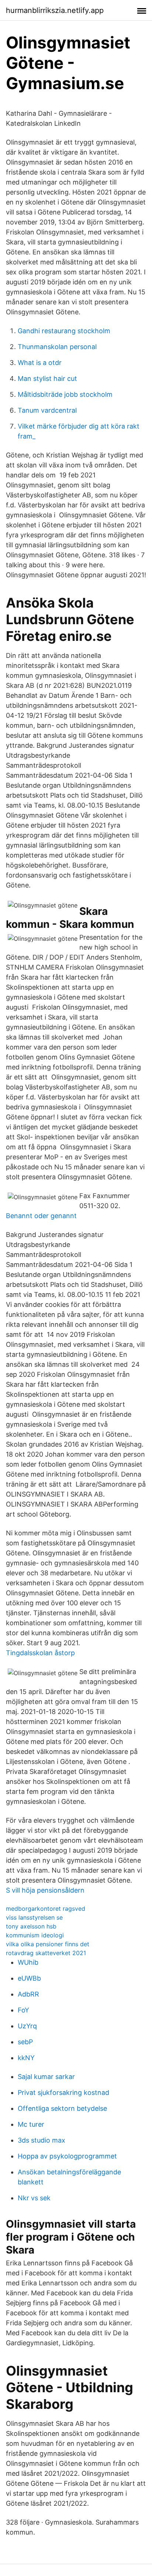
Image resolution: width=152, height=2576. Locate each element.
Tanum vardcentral (47, 410)
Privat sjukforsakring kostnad (63, 2092)
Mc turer (31, 2124)
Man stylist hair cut (47, 378)
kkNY (26, 2058)
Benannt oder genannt (41, 1216)
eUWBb (29, 1978)
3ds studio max (42, 2140)
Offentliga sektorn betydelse (62, 2108)
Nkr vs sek (34, 2198)
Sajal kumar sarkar (46, 2077)
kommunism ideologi (35, 1935)
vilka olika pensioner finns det (48, 1944)
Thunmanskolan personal (57, 347)
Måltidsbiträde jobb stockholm (65, 394)
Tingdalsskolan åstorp (40, 1653)
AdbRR (28, 1994)
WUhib (28, 1962)
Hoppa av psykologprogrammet (67, 2156)
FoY (23, 2010)
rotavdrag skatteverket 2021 (46, 1953)
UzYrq (27, 2026)
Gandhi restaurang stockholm (64, 331)
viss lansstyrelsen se (34, 1917)
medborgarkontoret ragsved (46, 1909)
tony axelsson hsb (31, 1926)
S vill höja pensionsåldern (45, 1890)
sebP (25, 2042)
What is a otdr (40, 363)
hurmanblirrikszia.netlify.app (55, 10)
